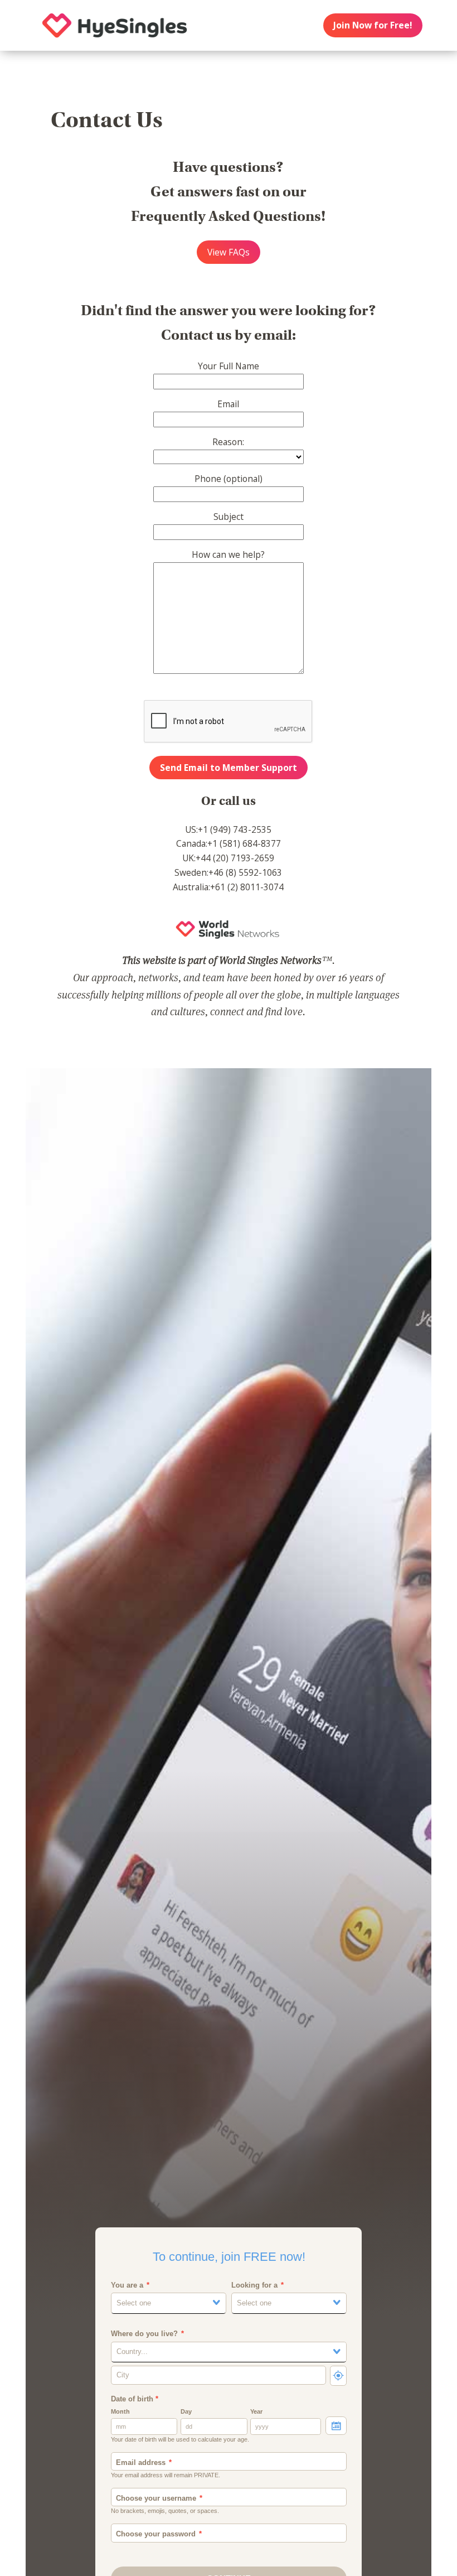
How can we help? (228, 554)
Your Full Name (229, 366)
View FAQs (229, 252)
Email (228, 404)
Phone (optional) (229, 479)
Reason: (228, 442)
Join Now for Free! (373, 25)
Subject (229, 517)
